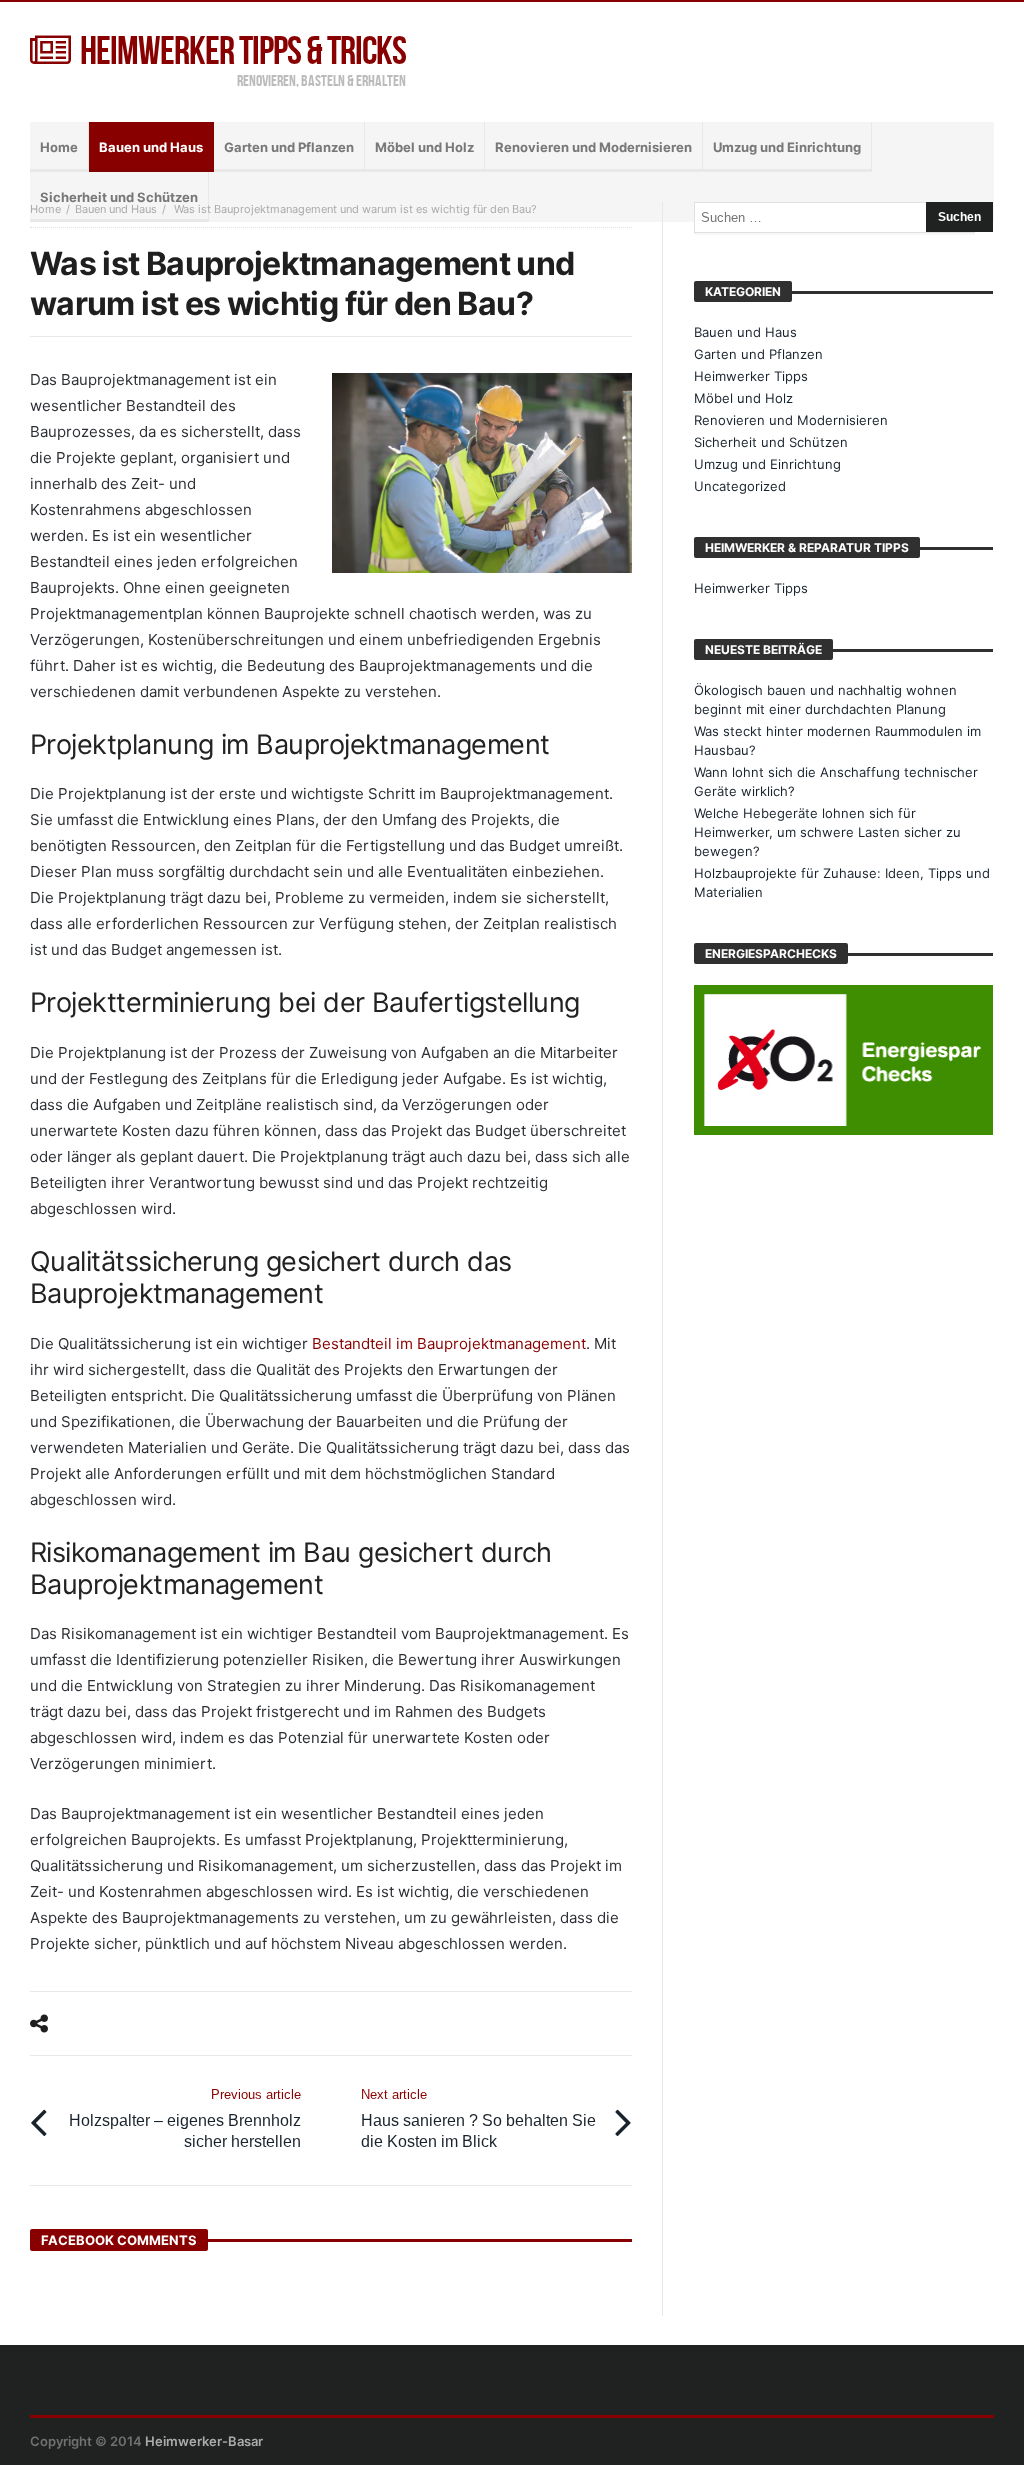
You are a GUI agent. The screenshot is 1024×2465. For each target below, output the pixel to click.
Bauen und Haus (116, 209)
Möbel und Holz (743, 398)
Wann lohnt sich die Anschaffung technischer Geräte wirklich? (836, 781)
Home (45, 209)
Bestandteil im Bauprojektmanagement (449, 1343)
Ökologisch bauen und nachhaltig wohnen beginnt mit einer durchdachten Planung (825, 699)
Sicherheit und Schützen (771, 442)
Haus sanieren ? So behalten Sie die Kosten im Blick (478, 2118)
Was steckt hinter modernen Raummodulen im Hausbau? (837, 740)
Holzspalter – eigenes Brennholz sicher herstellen (185, 2118)
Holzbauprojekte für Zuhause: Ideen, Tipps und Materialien (842, 882)
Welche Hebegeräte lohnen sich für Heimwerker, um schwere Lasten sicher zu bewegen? (827, 832)
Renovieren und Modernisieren (791, 420)
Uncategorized (740, 486)
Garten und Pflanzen (758, 354)
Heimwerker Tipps (751, 376)
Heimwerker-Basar (204, 2441)
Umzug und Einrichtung (767, 464)
